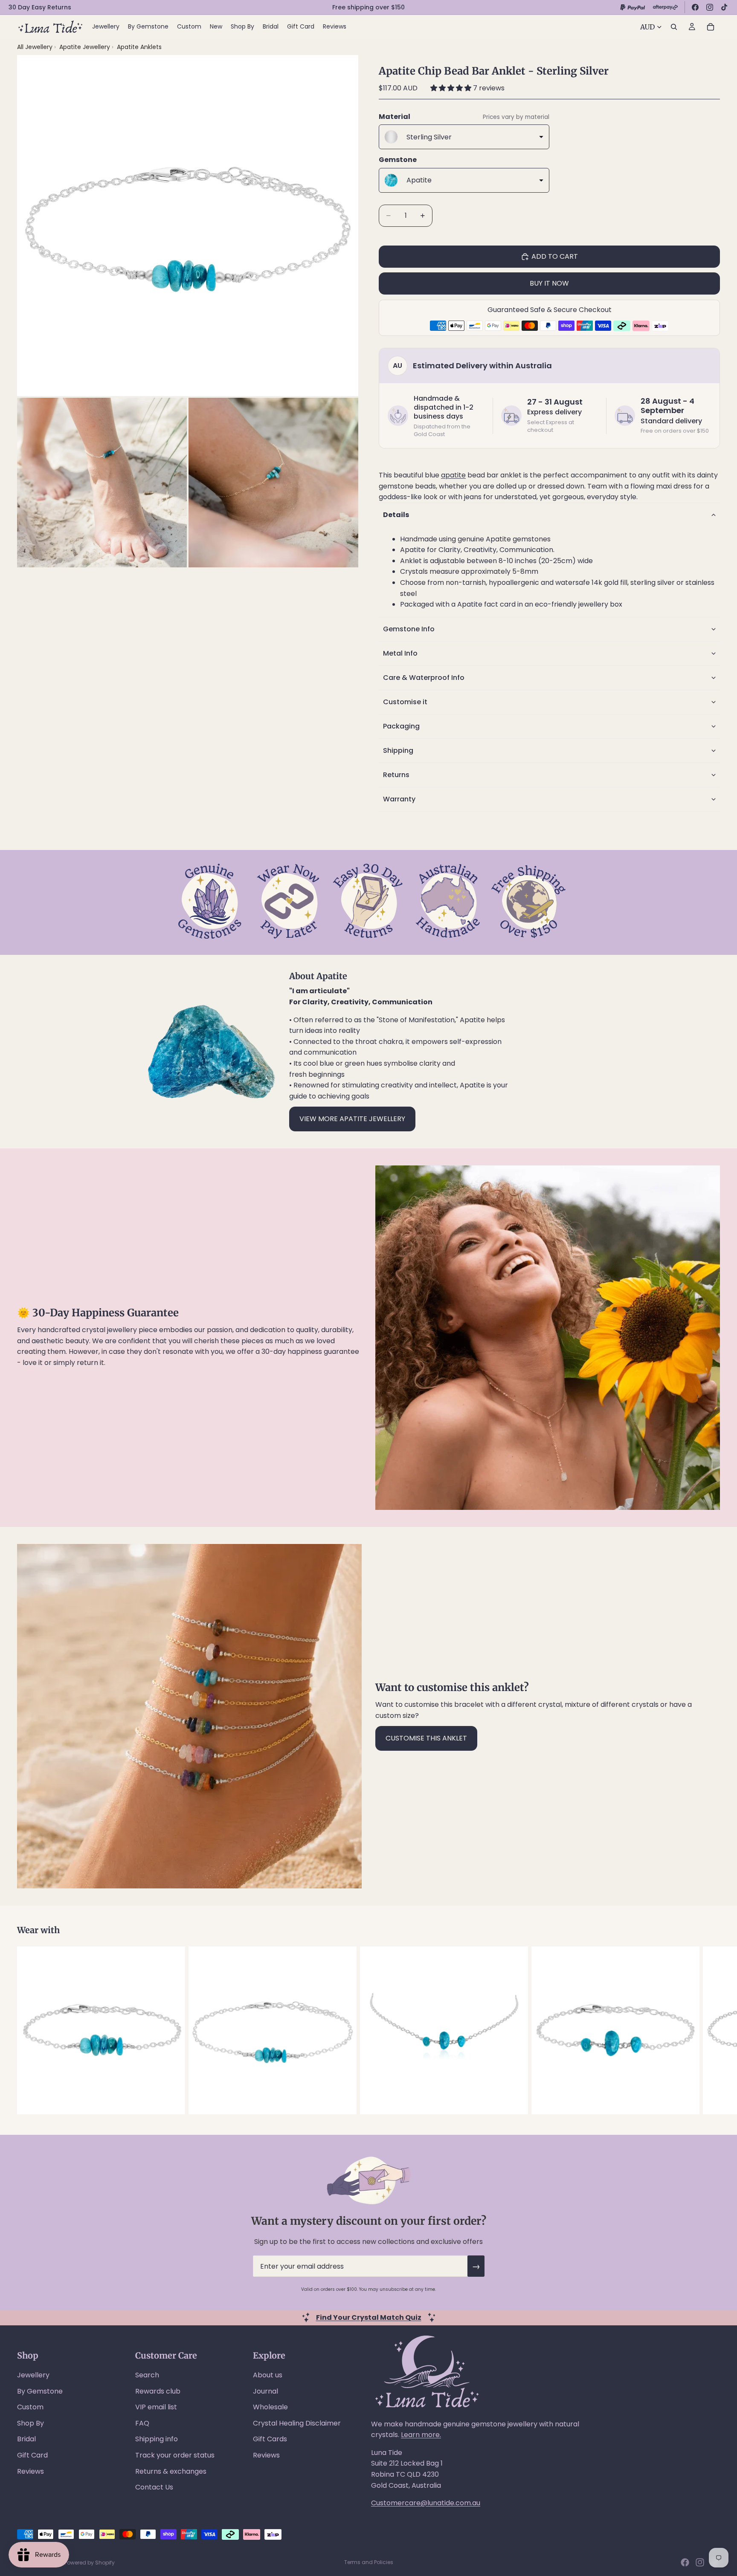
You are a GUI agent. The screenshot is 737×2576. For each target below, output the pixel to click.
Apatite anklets (139, 47)
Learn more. (421, 2435)
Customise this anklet (426, 1738)
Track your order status (175, 2455)
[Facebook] (695, 7)
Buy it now (549, 283)
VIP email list (156, 2407)
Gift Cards (270, 2439)
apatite (453, 475)
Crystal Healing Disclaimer (297, 2423)
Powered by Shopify (90, 2563)
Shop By (30, 2423)
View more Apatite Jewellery (352, 1119)
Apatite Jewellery (86, 47)
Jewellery (33, 2375)
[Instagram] (710, 7)
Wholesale (270, 2407)
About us (268, 2375)
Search (147, 2375)
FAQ (142, 2423)
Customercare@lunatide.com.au (426, 2503)
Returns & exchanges (171, 2471)
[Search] (674, 27)
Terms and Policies (369, 2562)
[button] (452, 88)
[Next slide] (711, 2030)
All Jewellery (35, 47)
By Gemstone (40, 2391)
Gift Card (32, 2455)
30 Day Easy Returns (40, 7)
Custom (30, 2407)
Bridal (26, 2439)
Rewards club (158, 2391)
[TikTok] (724, 7)
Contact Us (154, 2487)
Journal (265, 2391)
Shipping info (157, 2439)
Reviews (30, 2471)
